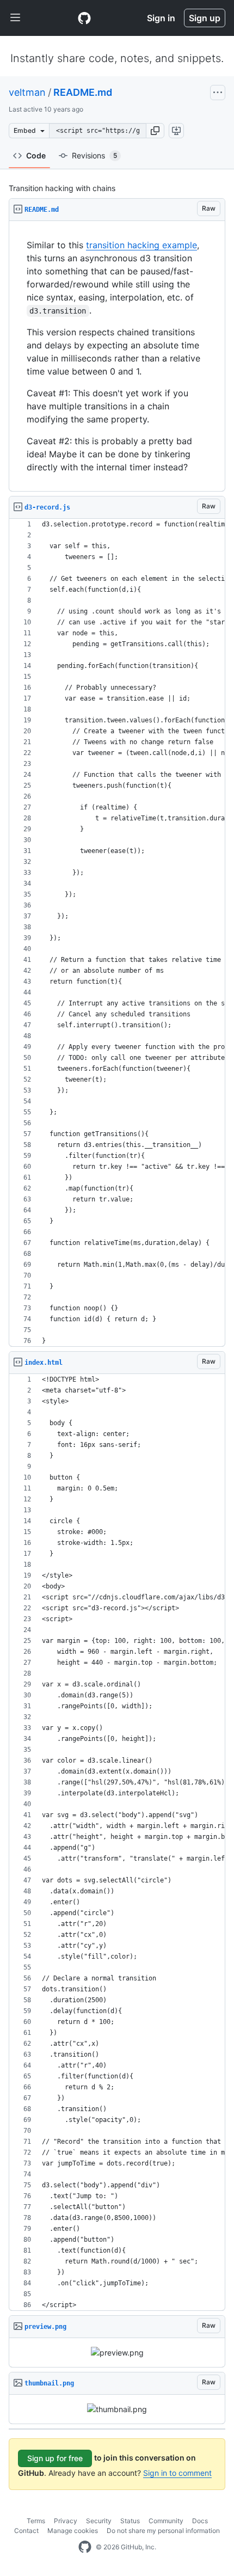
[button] (155, 131)
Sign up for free (55, 2458)
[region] (117, 356)
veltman (27, 92)
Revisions (94, 155)
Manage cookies (73, 2531)
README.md (83, 92)
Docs (200, 2521)
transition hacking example (141, 245)
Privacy (66, 2521)
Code (36, 155)
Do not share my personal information (163, 2531)
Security (99, 2521)
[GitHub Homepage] (85, 2547)
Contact (26, 2531)
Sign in (161, 18)
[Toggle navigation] (15, 18)
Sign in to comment (177, 2473)
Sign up (205, 18)
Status (130, 2521)
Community (166, 2521)
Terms (36, 2521)
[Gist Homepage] (84, 18)
